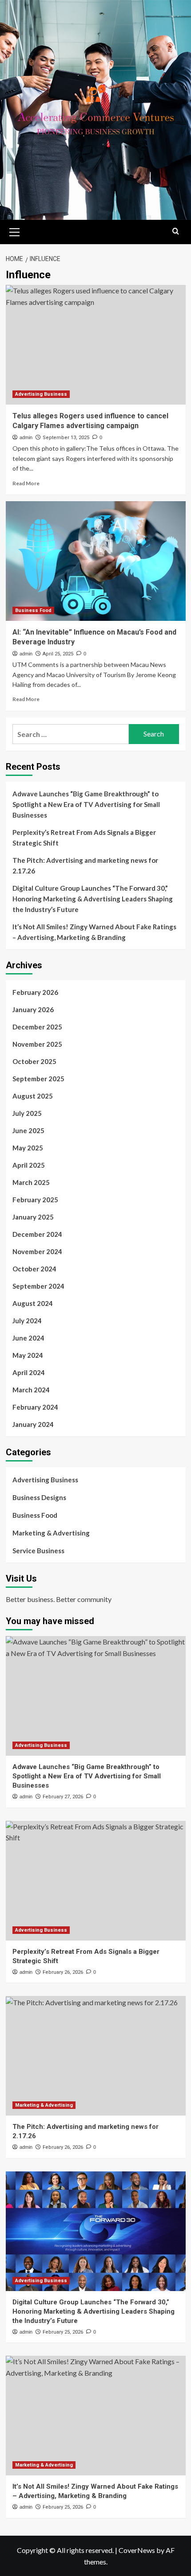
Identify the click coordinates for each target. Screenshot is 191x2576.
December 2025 (37, 1027)
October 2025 (34, 1061)
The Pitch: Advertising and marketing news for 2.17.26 (85, 865)
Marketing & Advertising (51, 1533)
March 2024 (31, 1390)
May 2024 (28, 1355)
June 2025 (28, 1130)
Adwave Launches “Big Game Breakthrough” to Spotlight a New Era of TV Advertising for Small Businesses (86, 804)
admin (26, 437)
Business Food (33, 610)
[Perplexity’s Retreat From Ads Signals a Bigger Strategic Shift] (96, 1881)
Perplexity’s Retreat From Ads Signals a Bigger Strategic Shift (84, 838)
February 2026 (35, 992)
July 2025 (27, 1113)
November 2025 (37, 1044)
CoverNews (137, 2550)
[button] (15, 231)
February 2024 (35, 1407)
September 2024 (38, 1286)
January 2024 (33, 1424)
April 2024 (29, 1372)
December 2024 (37, 1234)
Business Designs (39, 1497)
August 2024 (33, 1303)
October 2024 (34, 1269)
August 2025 (33, 1096)
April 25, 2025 (58, 654)
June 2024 (28, 1338)
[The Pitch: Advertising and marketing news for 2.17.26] (96, 2056)
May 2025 (28, 1148)
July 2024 (27, 1321)
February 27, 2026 (63, 1797)
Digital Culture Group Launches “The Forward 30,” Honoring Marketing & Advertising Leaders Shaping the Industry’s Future (93, 899)
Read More (26, 483)
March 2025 (31, 1182)
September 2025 (38, 1079)
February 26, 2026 (63, 1972)
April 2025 (29, 1165)
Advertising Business (41, 394)
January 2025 (33, 1217)
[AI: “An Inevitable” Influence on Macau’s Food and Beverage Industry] (96, 561)
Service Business (38, 1551)
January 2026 (33, 1009)
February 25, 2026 (63, 2332)
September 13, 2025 (66, 438)
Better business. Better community (59, 1599)
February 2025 (35, 1200)
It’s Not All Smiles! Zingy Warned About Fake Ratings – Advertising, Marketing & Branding (94, 932)
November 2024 (37, 1251)
